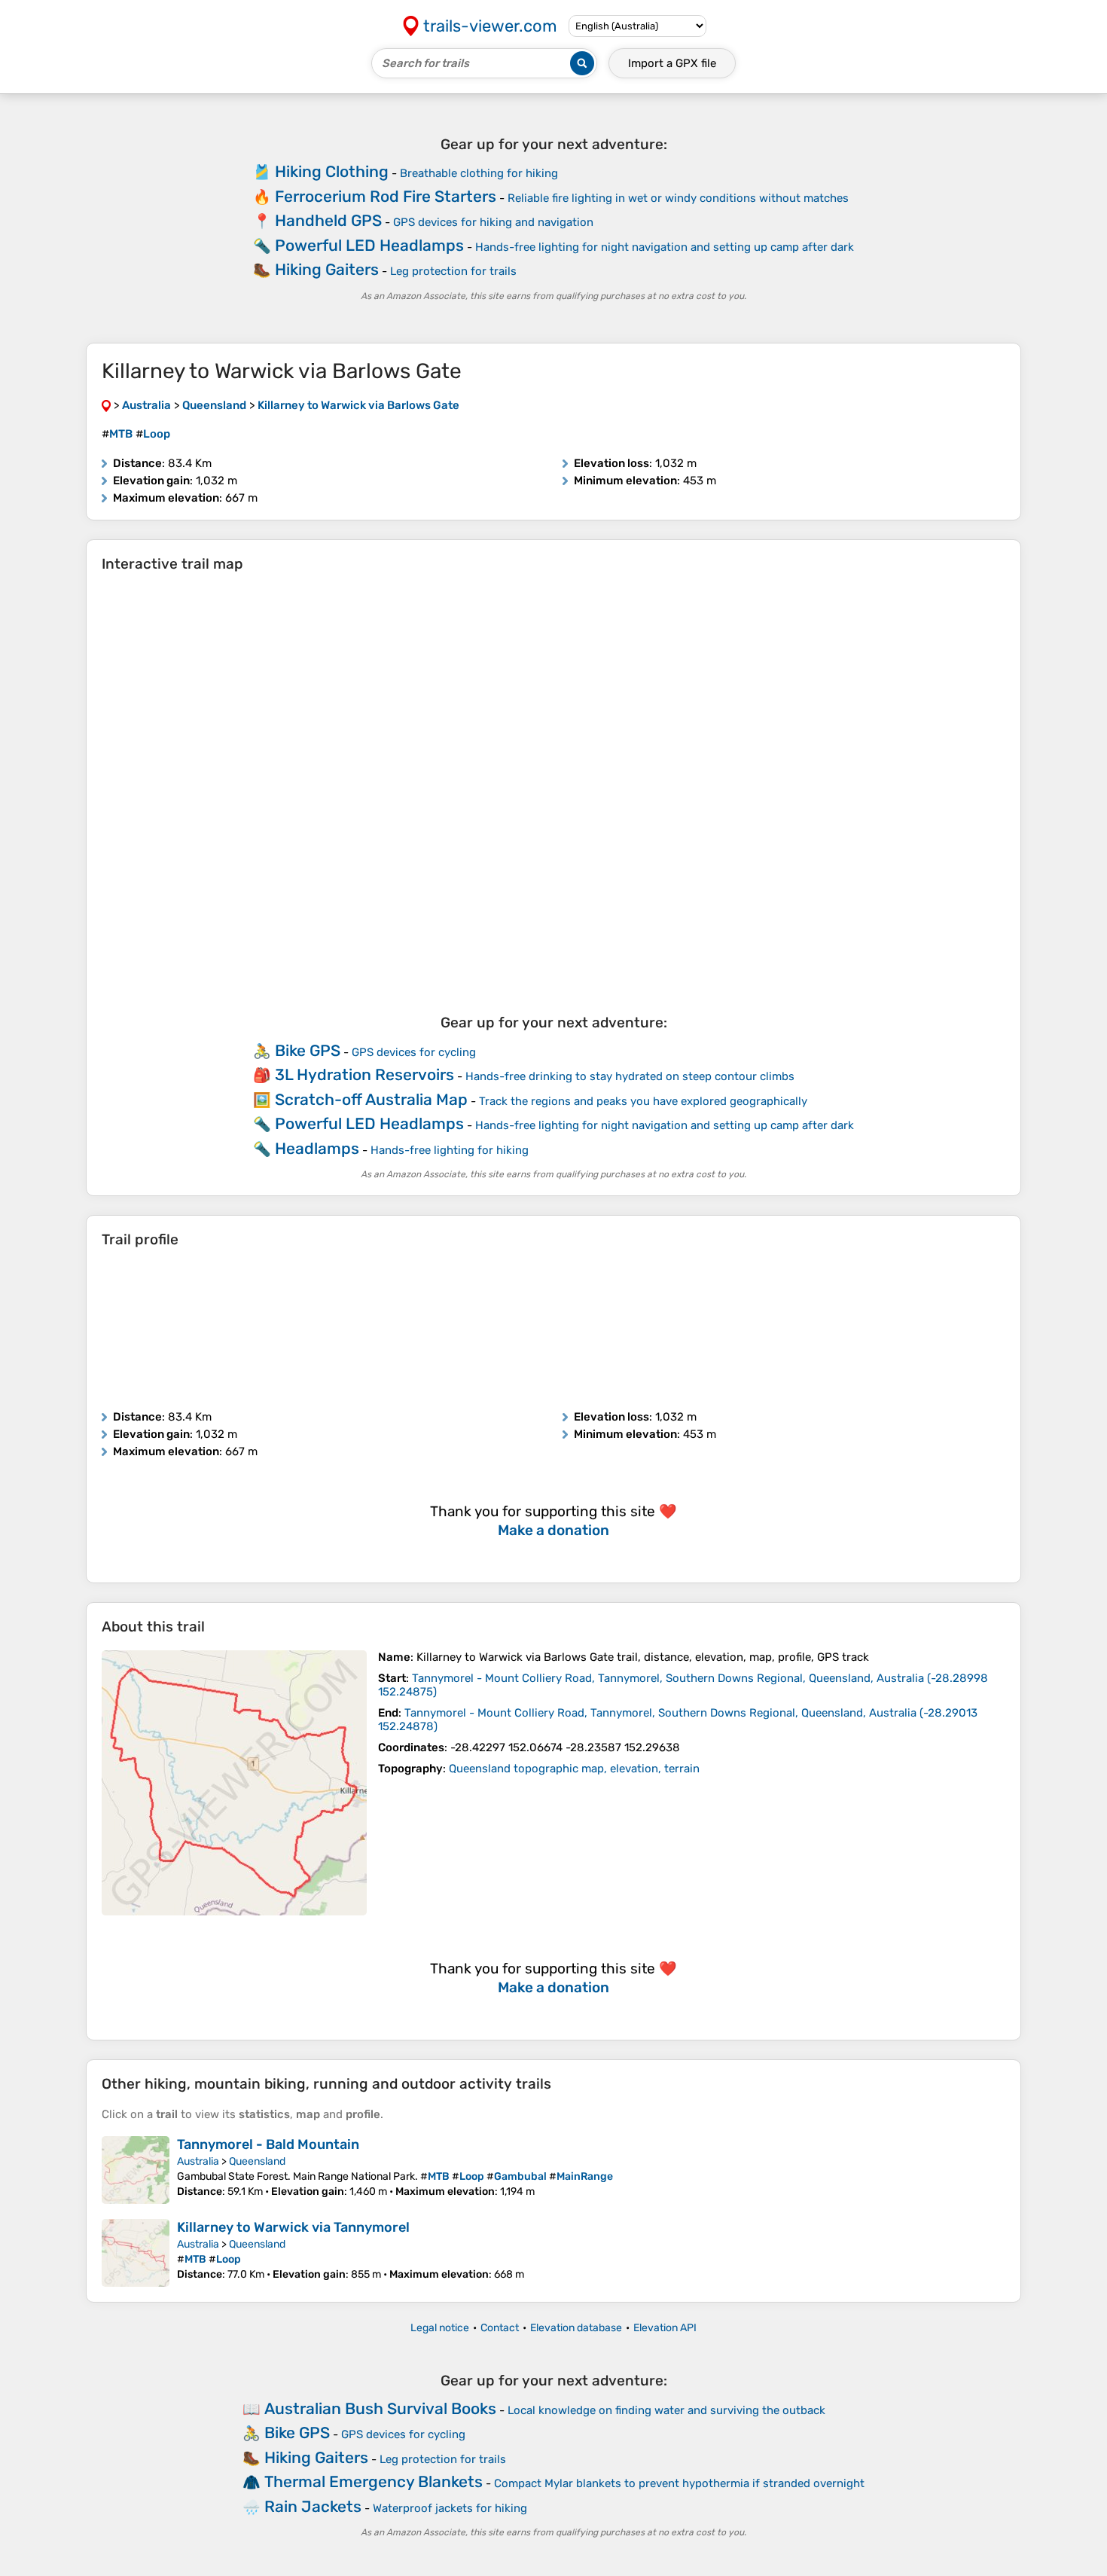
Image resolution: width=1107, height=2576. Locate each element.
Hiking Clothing (332, 171)
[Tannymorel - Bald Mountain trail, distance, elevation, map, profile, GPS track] (136, 2170)
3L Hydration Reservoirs (364, 1074)
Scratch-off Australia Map (371, 1099)
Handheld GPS (328, 220)
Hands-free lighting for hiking (450, 1150)
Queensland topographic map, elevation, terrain (574, 1769)
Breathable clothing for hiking (479, 173)
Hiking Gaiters (327, 269)
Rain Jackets (313, 2506)
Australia (198, 2161)
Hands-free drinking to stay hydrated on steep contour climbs (630, 1076)
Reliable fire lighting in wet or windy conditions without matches (678, 198)
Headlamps (317, 1148)
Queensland (257, 2161)
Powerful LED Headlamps (369, 245)
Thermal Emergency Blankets (374, 2481)
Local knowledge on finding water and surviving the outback (666, 2410)
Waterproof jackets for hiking (450, 2508)
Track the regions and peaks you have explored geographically (643, 1101)
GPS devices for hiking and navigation (493, 222)
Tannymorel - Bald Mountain (268, 2144)
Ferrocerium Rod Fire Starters (386, 196)
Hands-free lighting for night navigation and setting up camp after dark (665, 247)
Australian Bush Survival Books (380, 2408)
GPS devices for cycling (414, 1052)
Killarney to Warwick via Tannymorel (293, 2227)
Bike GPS (308, 1050)
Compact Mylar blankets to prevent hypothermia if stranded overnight (679, 2483)
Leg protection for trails (453, 271)
